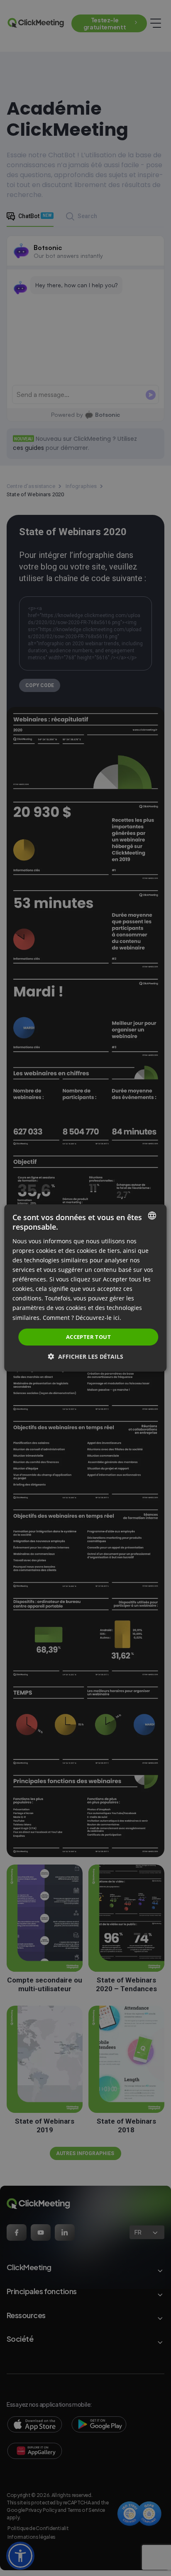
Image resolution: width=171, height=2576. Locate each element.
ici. (117, 1317)
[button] (86, 1356)
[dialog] (85, 1288)
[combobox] (152, 1216)
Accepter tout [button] (88, 1337)
